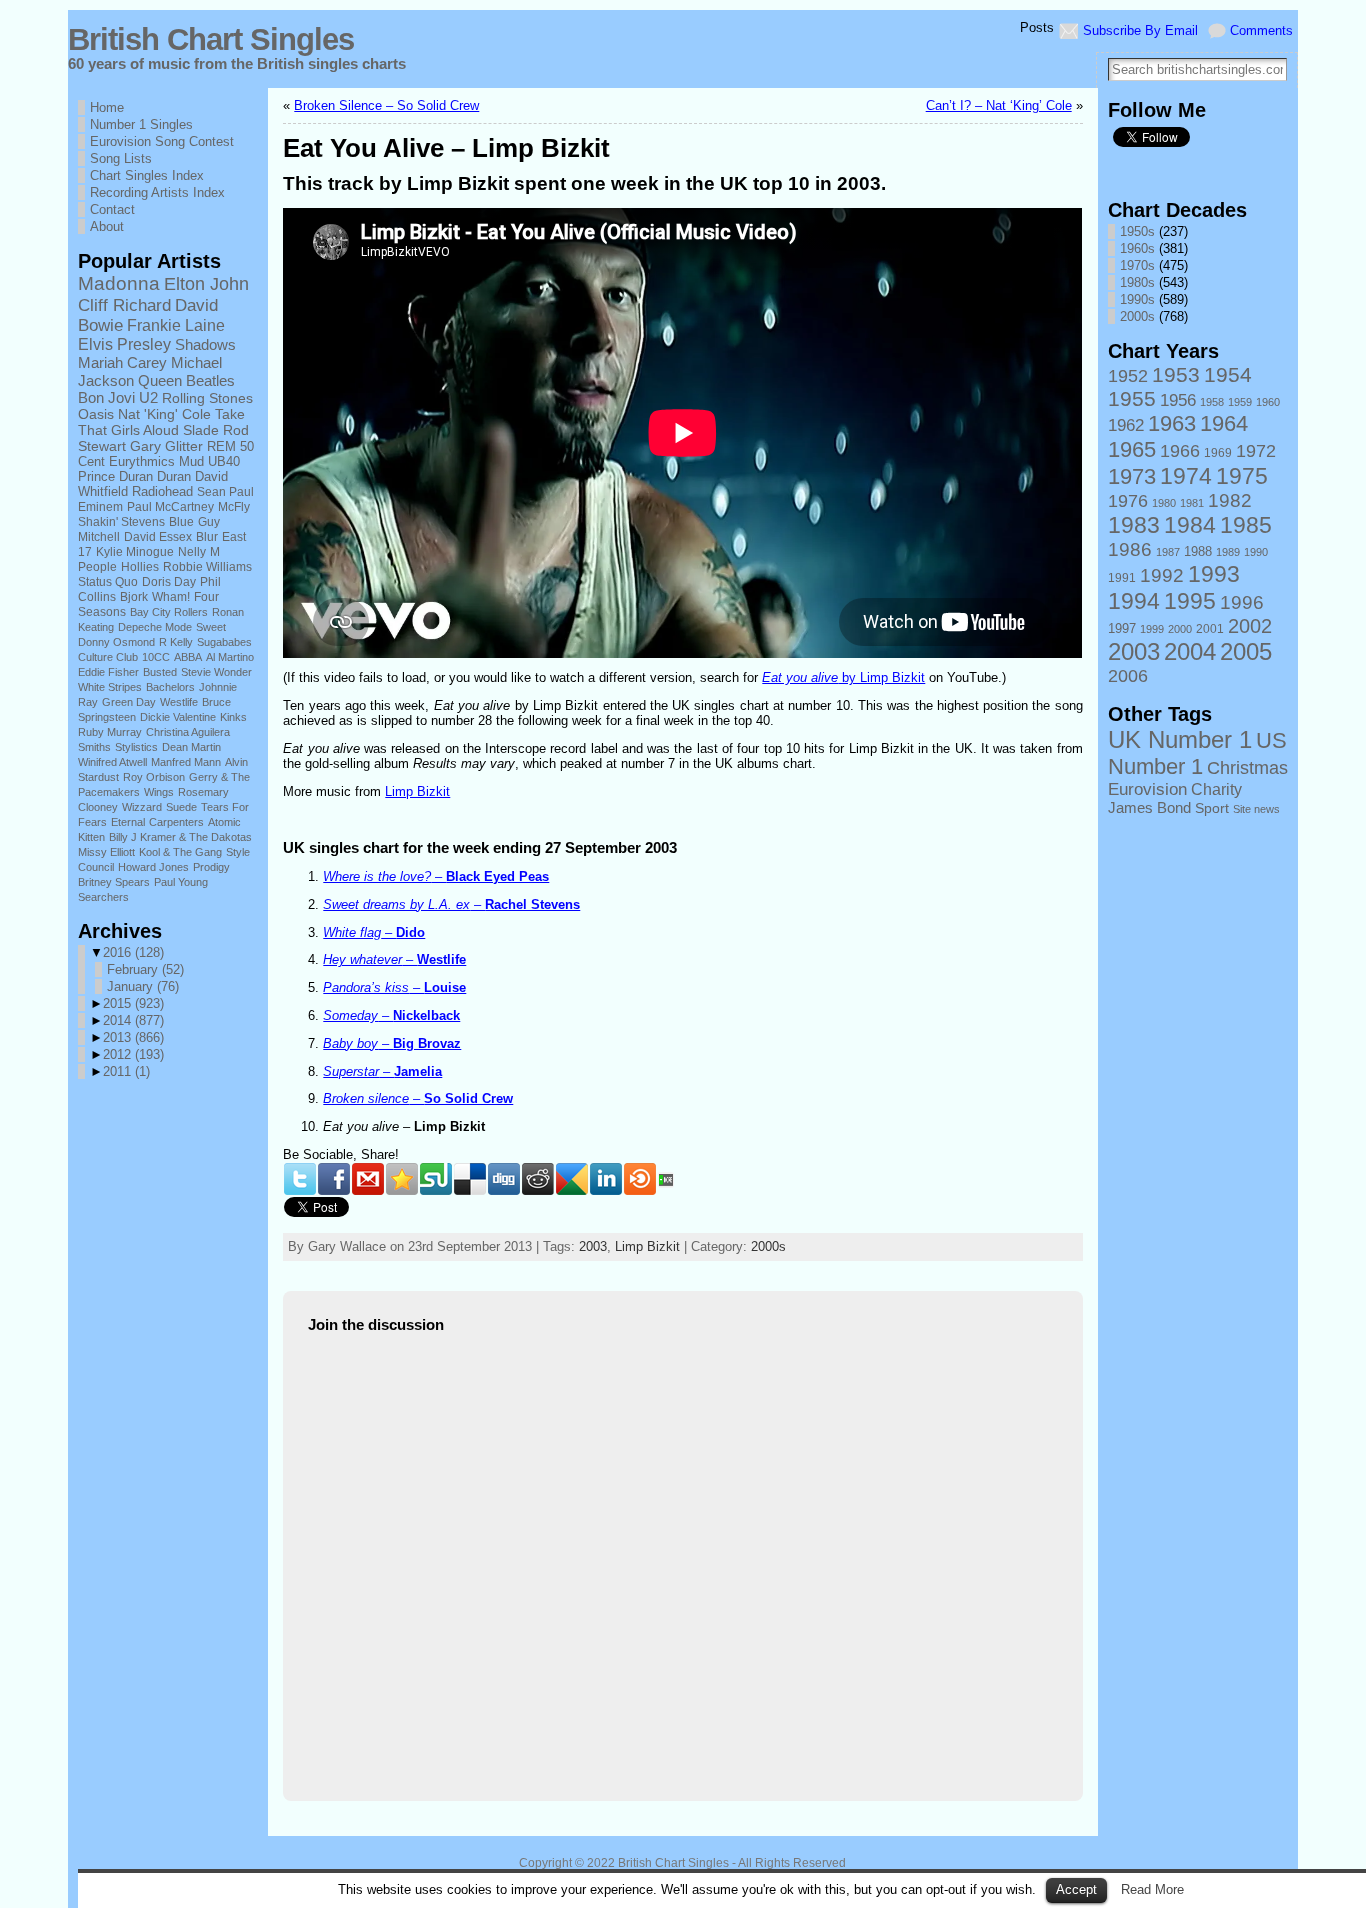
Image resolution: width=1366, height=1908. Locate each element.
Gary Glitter (166, 446)
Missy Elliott (106, 852)
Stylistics (136, 747)
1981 (1192, 503)
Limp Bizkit (417, 791)
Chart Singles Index (147, 175)
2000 (1180, 629)
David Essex (158, 537)
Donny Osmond (116, 642)
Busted (160, 672)
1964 (1224, 423)
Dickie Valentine (178, 717)
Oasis (96, 414)
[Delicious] (470, 1179)
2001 (1210, 629)
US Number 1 (1197, 753)
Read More (1152, 1889)
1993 (1214, 574)
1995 (1190, 601)
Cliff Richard (124, 305)
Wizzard (142, 807)
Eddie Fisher (108, 672)
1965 (1132, 449)
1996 (1242, 602)
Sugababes (224, 642)
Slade (201, 430)
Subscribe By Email (1140, 30)
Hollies (140, 567)
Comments (1261, 30)
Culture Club (108, 657)
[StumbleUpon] (436, 1179)
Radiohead (162, 491)
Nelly (192, 552)
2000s (768, 1246)
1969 (1218, 453)
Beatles (210, 381)
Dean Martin (191, 747)
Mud (191, 461)
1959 (1240, 402)
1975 (1242, 476)
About (107, 226)
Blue (181, 522)
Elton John (206, 284)
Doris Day (169, 582)
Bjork (134, 597)
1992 (1162, 575)
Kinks (233, 717)
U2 (148, 398)
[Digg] (504, 1179)
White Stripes (110, 687)
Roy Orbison (154, 777)
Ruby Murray (110, 732)
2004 (1190, 651)
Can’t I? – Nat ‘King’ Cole (999, 105)
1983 (1134, 525)
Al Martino (230, 657)
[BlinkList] (640, 1179)
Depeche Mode (155, 627)
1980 (1164, 503)
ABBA (188, 657)
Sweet (211, 627)
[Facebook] (334, 1179)
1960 (1268, 402)
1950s (1137, 231)
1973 (1132, 476)
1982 (1230, 500)
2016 (133, 952)
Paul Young (181, 882)
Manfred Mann (186, 762)
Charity (1216, 789)
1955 (1132, 398)
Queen (160, 381)
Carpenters (176, 822)
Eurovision (1147, 789)
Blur (207, 537)
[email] (368, 1179)
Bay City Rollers (169, 612)
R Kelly (176, 642)
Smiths (94, 747)
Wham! (171, 597)
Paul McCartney (170, 507)
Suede (181, 807)
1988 (1198, 552)
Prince (96, 476)
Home (107, 107)
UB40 (224, 461)
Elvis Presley (124, 344)
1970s (1137, 265)
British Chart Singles (211, 39)
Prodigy (211, 867)
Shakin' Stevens (121, 522)
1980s (1137, 282)
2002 (1250, 626)
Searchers (103, 897)
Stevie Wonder (216, 672)
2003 (593, 1246)
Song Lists (121, 158)
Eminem (100, 507)
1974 (1186, 476)
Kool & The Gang (180, 852)
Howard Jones (153, 867)
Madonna (119, 283)
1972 (1256, 450)
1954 (1228, 374)
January (143, 986)
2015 (133, 1003)
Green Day (129, 702)
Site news (1256, 809)
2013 (133, 1037)
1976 (1128, 500)
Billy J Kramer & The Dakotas (180, 837)
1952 (1128, 376)
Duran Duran (155, 476)
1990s (1137, 299)
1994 (1134, 601)
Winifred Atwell (112, 762)
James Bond (1149, 808)
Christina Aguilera (188, 732)
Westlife (179, 702)
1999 (1152, 629)
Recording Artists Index (157, 192)
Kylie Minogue (135, 552)
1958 (1212, 402)
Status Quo (108, 582)
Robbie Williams (207, 567)
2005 (1246, 651)
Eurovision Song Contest (162, 141)
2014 (133, 1020)
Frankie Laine (176, 325)
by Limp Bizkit (843, 677)
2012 (133, 1054)
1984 (1190, 525)
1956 (1178, 400)
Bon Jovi (106, 398)
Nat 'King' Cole (164, 414)
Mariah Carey (122, 362)
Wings (159, 792)
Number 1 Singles (141, 124)
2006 (1128, 676)
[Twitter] (300, 1179)
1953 (1176, 374)
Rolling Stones (207, 398)
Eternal (128, 822)
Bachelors (170, 687)
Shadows (205, 344)
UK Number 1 (1180, 739)
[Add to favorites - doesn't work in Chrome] (402, 1179)
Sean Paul (225, 492)
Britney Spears (114, 882)
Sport (1212, 808)
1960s (1137, 248)
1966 (1180, 451)
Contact (112, 209)
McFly (234, 507)
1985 (1246, 525)
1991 (1122, 578)
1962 (1126, 425)
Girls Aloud (145, 430)
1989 (1228, 552)
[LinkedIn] (606, 1179)
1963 (1172, 423)
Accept (1076, 1889)
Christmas (1247, 767)
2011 (126, 1071)
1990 (1256, 552)
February (145, 969)
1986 (1130, 549)
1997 (1122, 629)
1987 (1168, 552)
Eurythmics (142, 461)
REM (221, 446)
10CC (156, 657)
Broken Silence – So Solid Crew (386, 105)
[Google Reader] (572, 1179)
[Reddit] (538, 1179)
